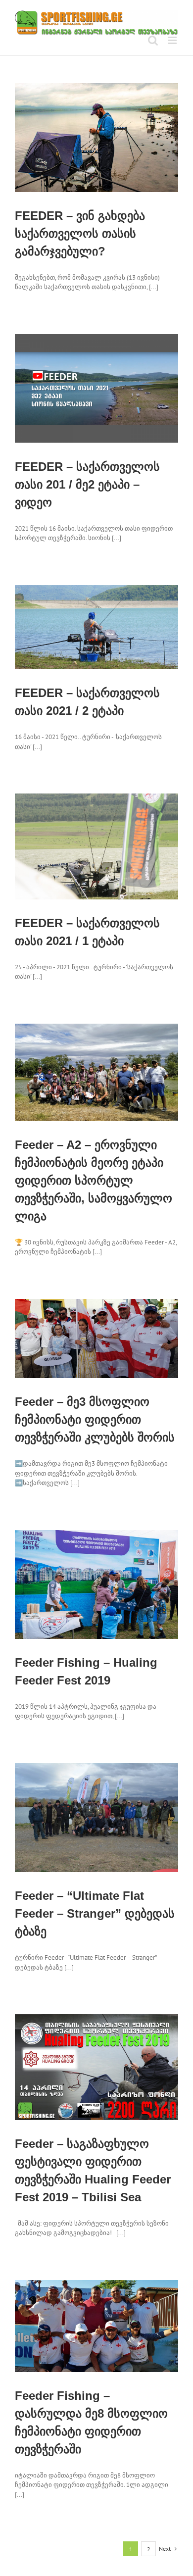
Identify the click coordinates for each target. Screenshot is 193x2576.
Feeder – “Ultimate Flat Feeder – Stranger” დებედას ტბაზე (95, 1913)
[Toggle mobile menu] (173, 40)
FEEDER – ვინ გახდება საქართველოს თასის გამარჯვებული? (80, 233)
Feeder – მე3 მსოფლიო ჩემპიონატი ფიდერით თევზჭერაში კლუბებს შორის (95, 1419)
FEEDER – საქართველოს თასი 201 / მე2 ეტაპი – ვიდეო (87, 484)
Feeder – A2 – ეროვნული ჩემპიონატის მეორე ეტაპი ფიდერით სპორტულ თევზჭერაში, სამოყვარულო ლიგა (94, 1180)
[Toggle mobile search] (153, 40)
